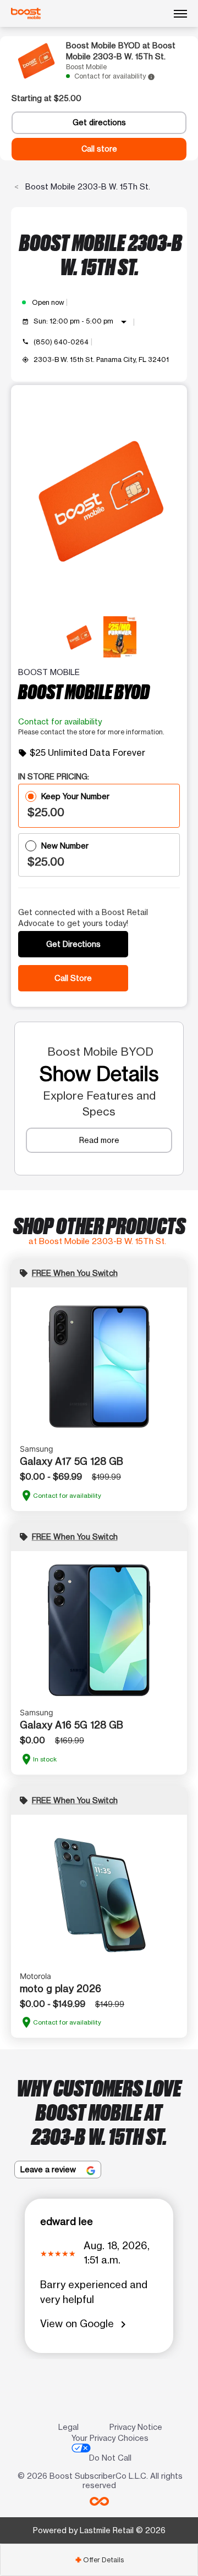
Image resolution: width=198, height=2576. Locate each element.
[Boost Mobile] (26, 14)
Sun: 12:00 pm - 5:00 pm (82, 322)
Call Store (73, 978)
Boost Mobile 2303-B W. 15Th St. (87, 186)
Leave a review (49, 2169)
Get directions (99, 122)
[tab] (99, 2560)
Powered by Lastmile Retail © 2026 (99, 2530)
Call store (99, 149)
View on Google (85, 2324)
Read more (99, 1140)
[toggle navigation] (180, 14)
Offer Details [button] (99, 2560)
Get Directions (73, 944)
